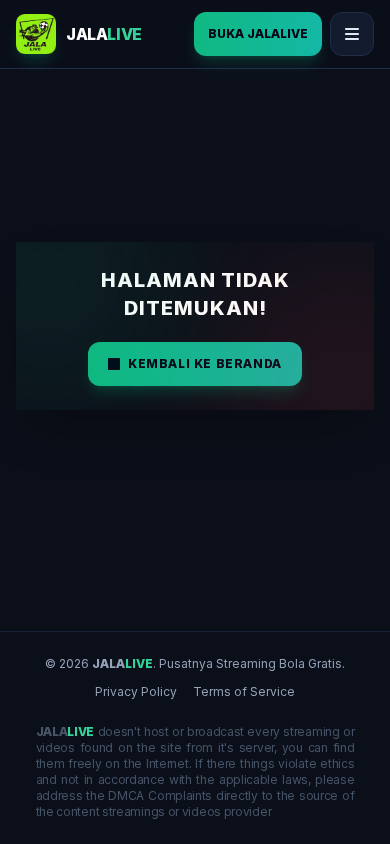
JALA (122, 663)
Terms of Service (244, 691)
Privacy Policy (136, 691)
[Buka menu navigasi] (352, 34)
